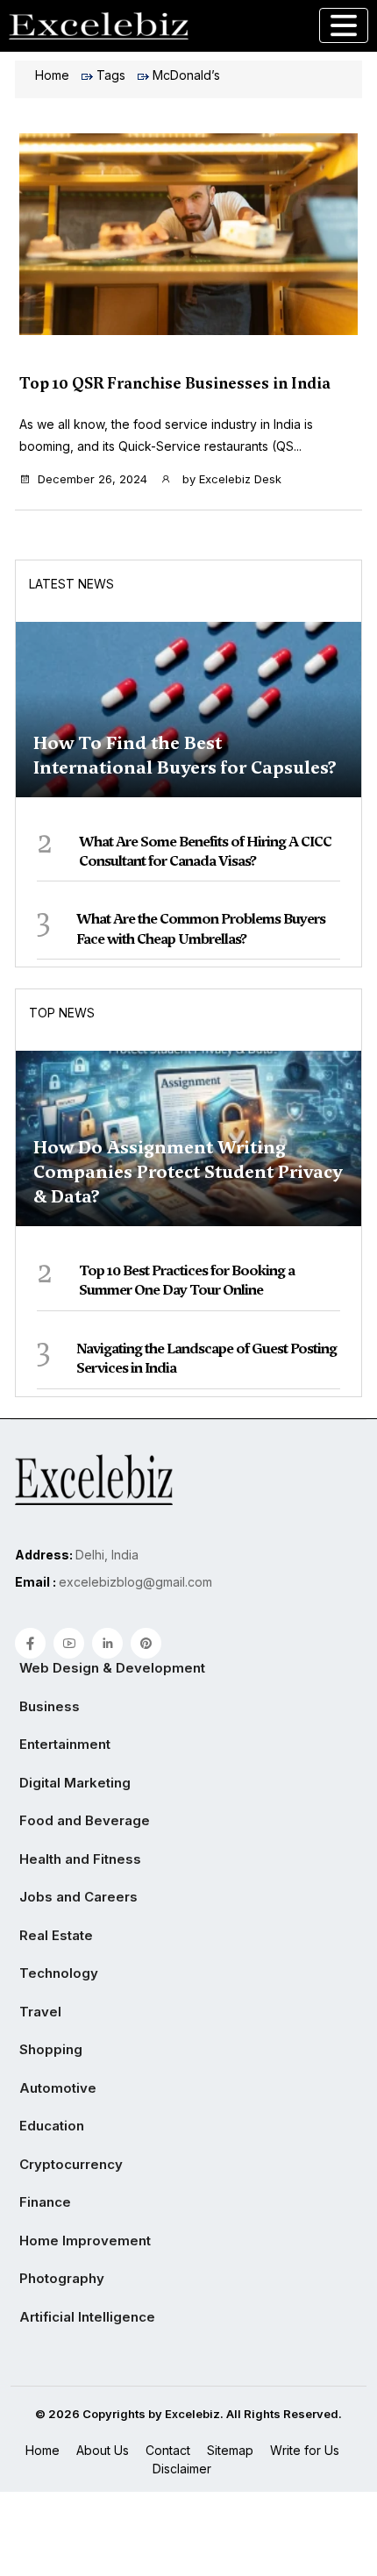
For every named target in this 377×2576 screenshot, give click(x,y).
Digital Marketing (75, 1783)
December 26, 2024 (92, 479)
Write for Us (305, 2450)
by (230, 479)
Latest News (71, 584)
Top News (62, 1013)
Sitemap (230, 2450)
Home (52, 75)
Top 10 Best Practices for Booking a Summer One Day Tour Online (187, 1280)
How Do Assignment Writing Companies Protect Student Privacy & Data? (188, 1172)
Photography (62, 2278)
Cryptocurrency (71, 2164)
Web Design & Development (112, 1668)
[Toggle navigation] (344, 25)
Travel (40, 2012)
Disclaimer (182, 2469)
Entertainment (65, 1744)
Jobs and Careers (78, 1897)
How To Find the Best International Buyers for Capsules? (185, 755)
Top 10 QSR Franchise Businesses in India (175, 383)
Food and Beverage (85, 1820)
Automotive (58, 2088)
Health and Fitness (80, 1859)
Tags (111, 75)
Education (52, 2126)
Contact (168, 2450)
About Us (103, 2450)
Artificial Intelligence (87, 2317)
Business (50, 1706)
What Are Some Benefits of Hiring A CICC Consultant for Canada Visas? (205, 851)
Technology (59, 1973)
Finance (45, 2202)
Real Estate (56, 1935)
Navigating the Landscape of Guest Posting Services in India (206, 1358)
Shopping (51, 2049)
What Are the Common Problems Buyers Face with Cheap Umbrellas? (201, 928)
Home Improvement (85, 2241)
